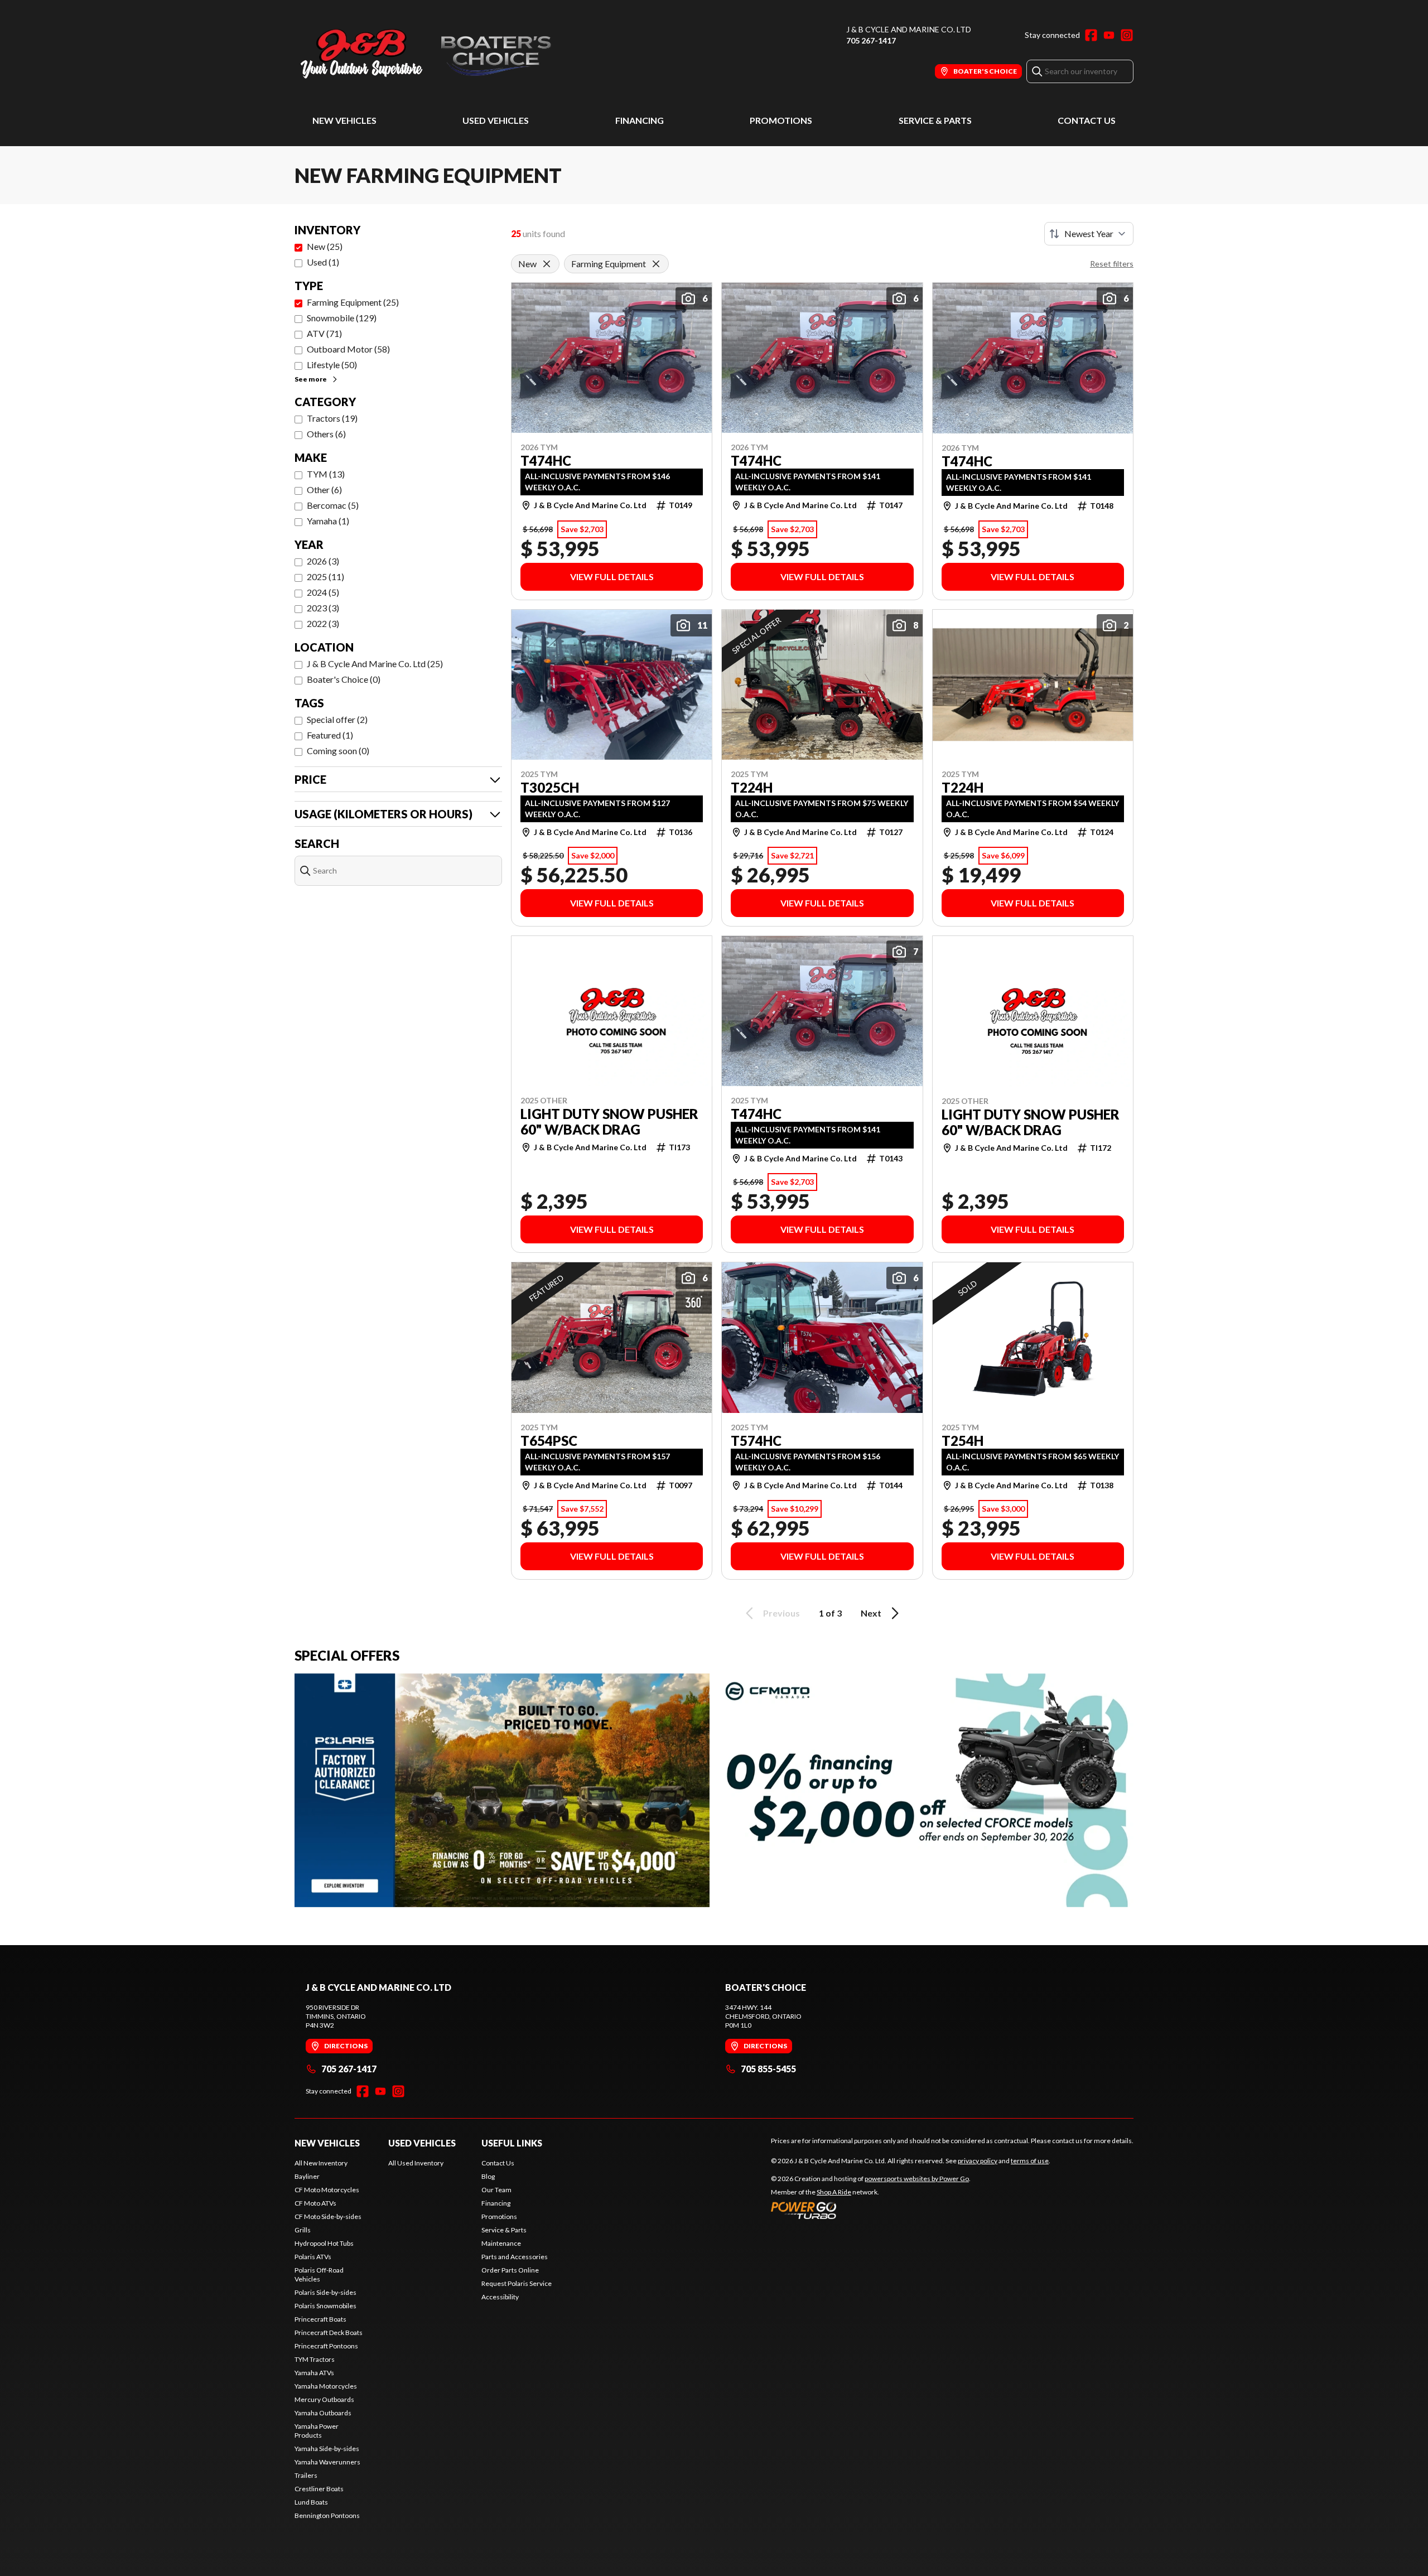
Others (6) (326, 434)
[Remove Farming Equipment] (656, 264)
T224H (752, 788)
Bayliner (307, 2176)
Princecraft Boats (320, 2319)
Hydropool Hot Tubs (324, 2243)
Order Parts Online (510, 2270)
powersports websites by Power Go (917, 2179)
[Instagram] (1127, 35)
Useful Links (512, 2143)
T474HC (546, 461)
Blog (488, 2176)
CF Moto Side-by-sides (328, 2216)
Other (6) (324, 489)
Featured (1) (330, 735)
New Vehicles (344, 120)
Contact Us (1087, 120)
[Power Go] (871, 2210)
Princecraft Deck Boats (329, 2333)
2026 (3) (323, 561)
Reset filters (1112, 264)
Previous (781, 1613)
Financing (640, 120)
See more (311, 379)
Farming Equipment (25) (353, 302)
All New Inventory (321, 2163)
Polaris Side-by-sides (325, 2292)
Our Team (496, 2190)
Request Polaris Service (517, 2283)
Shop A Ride (834, 2192)
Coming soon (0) (338, 751)
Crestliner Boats (319, 2489)
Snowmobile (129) (342, 318)
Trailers (306, 2475)
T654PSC (549, 1441)
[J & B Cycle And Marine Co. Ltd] (434, 54)
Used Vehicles (496, 120)
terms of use (1030, 2161)
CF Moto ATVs (315, 2203)
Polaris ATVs (313, 2257)
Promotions (781, 120)
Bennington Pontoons (327, 2515)
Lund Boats (311, 2502)
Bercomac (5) (333, 505)
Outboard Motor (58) (348, 349)
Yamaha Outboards (323, 2413)
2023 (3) (323, 608)
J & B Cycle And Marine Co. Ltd (909, 29)
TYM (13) (326, 474)
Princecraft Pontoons (326, 2346)
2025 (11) (325, 577)
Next (871, 1613)
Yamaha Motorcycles (326, 2386)
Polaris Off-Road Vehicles (319, 2274)
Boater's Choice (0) (344, 679)
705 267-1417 (871, 40)
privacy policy (978, 2161)
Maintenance (501, 2243)
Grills (303, 2230)
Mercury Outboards (324, 2399)
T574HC (756, 1441)
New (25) (325, 246)
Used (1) (323, 262)
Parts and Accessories (515, 2257)
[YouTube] (1109, 35)
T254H (963, 1441)
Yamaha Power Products (317, 2431)
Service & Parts (935, 120)
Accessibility (500, 2297)
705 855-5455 (768, 2069)
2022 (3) (323, 623)
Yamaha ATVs (314, 2373)
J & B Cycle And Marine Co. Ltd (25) (375, 664)
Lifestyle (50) (332, 365)
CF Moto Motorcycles (327, 2190)
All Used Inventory (416, 2163)
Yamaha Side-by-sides (327, 2449)
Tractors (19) (332, 418)
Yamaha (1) (328, 521)
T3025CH (550, 788)
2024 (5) (323, 592)
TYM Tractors (315, 2359)
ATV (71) (324, 333)
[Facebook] (1091, 35)
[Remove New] (547, 264)
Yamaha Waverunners (327, 2462)
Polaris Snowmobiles (325, 2306)
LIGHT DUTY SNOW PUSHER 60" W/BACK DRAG (609, 1122)
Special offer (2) (337, 719)
